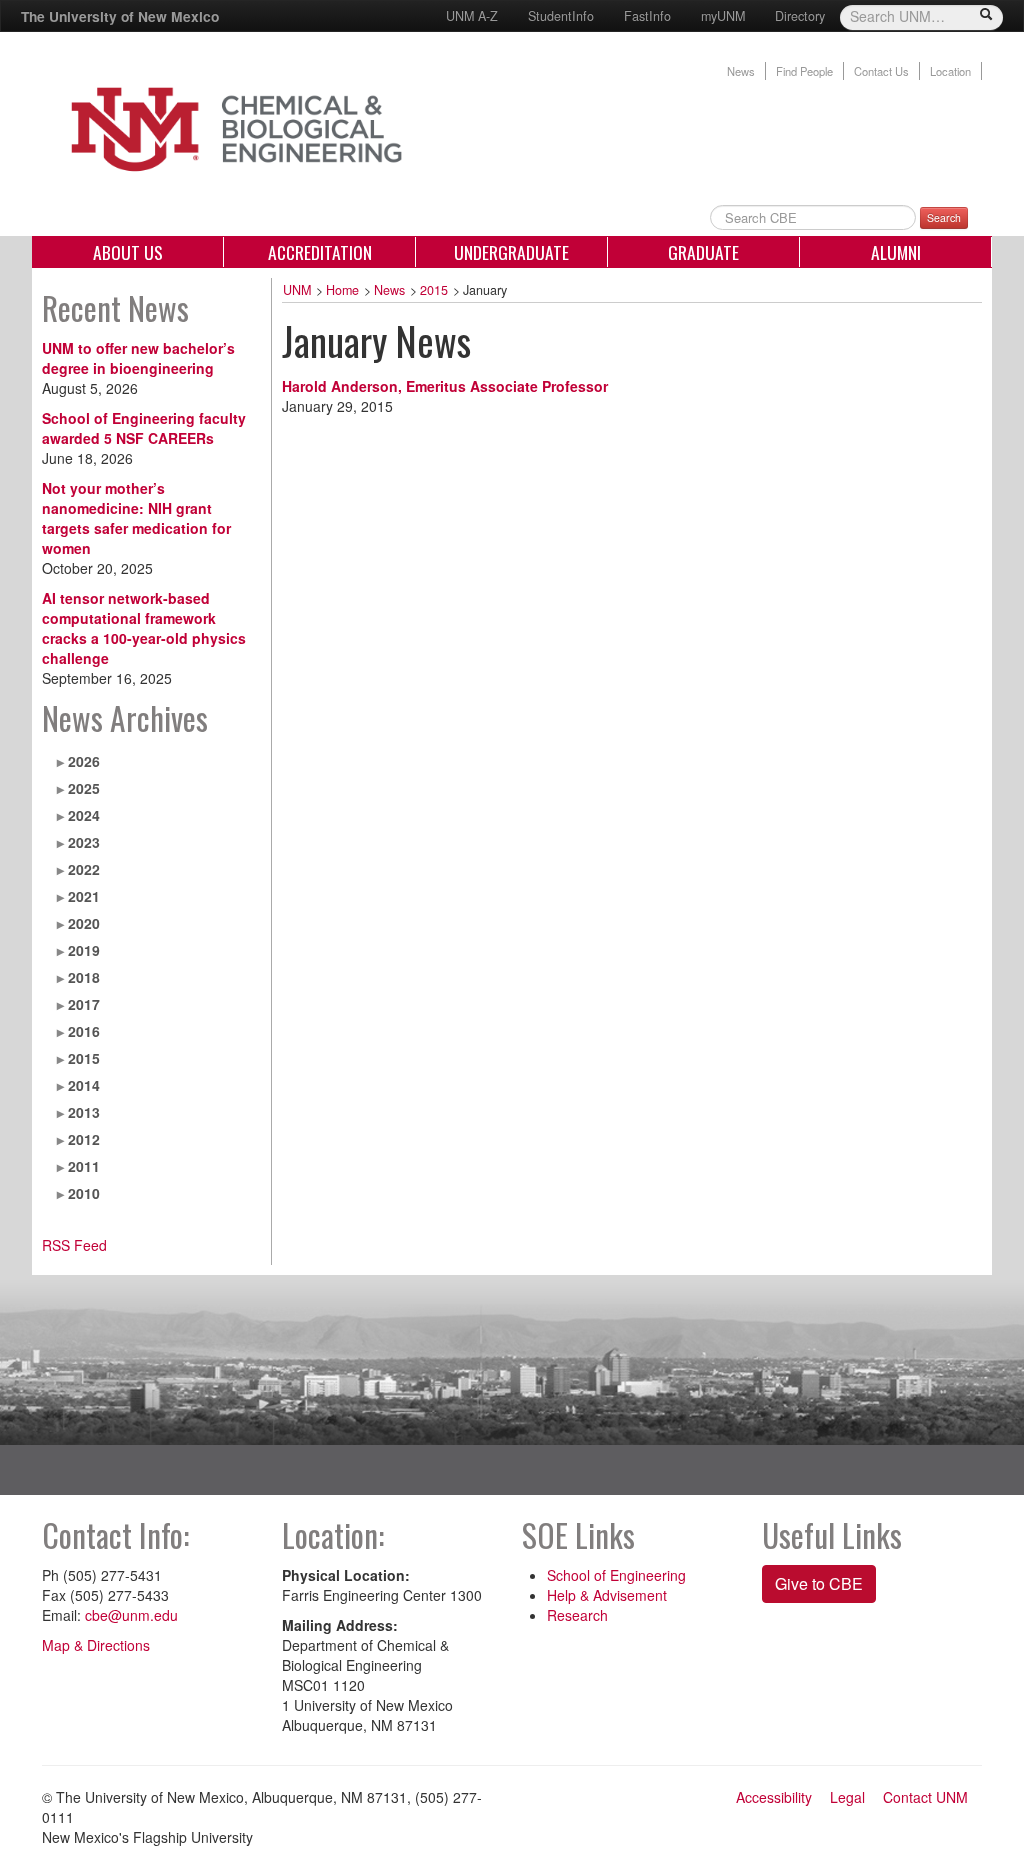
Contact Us (881, 71)
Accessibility (774, 1797)
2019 (84, 950)
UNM (297, 290)
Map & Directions (96, 1645)
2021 (84, 896)
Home (342, 290)
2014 (84, 1085)
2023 (84, 842)
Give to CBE (819, 1583)
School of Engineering (616, 1575)
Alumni (896, 252)
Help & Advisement (607, 1595)
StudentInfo (561, 16)
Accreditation (320, 252)
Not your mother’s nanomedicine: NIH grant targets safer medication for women (136, 518)
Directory (800, 16)
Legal (847, 1797)
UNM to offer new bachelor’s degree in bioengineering (138, 358)
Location (950, 71)
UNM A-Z (472, 16)
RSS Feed (74, 1245)
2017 (84, 1004)
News (741, 71)
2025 (84, 788)
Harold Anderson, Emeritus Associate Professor (445, 386)
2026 (84, 761)
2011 (84, 1166)
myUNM (723, 16)
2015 (84, 1058)
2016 (84, 1031)
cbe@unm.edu (131, 1615)
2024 (84, 815)
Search (944, 217)
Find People (804, 71)
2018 (84, 977)
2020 (84, 923)
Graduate (703, 252)
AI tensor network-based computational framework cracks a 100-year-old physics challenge (144, 628)
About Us (128, 252)
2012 (84, 1139)
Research (577, 1615)
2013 (84, 1112)
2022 (84, 869)
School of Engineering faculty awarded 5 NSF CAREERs (144, 428)
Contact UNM (925, 1797)
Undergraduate (511, 252)
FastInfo (647, 16)
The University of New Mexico (120, 16)
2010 (84, 1193)
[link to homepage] (285, 127)
